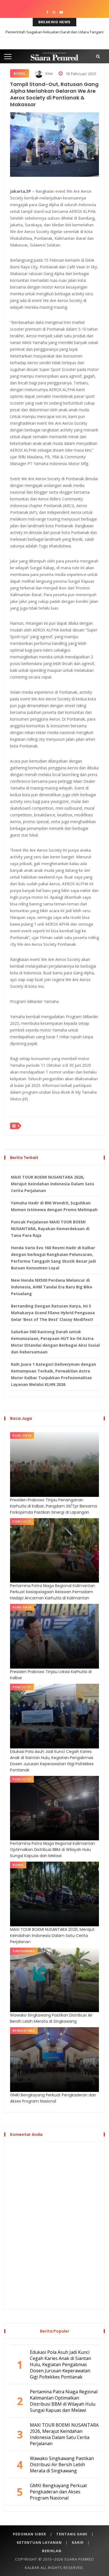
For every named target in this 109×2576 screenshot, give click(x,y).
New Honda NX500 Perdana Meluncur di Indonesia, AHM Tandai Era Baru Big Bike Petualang (52, 1287)
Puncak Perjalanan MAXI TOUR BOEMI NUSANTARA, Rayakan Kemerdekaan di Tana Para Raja (50, 1229)
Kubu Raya (22, 1435)
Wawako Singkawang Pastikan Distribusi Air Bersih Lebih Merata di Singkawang (51, 2018)
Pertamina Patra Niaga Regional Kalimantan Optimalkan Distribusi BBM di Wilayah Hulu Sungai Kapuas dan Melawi (53, 1850)
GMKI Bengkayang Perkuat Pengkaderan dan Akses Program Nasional (53, 2098)
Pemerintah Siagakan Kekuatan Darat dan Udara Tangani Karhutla (54, 36)
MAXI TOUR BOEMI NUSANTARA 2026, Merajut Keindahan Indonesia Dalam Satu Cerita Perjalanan (53, 1184)
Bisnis (20, 74)
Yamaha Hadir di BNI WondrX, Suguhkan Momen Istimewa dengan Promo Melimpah (54, 1206)
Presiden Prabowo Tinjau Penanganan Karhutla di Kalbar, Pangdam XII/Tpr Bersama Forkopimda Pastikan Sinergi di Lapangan (54, 1506)
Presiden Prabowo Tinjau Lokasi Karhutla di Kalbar (51, 1675)
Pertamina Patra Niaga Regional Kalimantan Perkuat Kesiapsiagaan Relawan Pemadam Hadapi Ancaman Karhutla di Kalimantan (53, 1592)
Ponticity (22, 1521)
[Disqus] (54, 2225)
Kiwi (49, 73)
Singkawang (24, 1951)
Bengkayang (24, 2030)
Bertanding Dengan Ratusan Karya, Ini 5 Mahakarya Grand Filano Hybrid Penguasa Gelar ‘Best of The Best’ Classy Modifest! (53, 1313)
